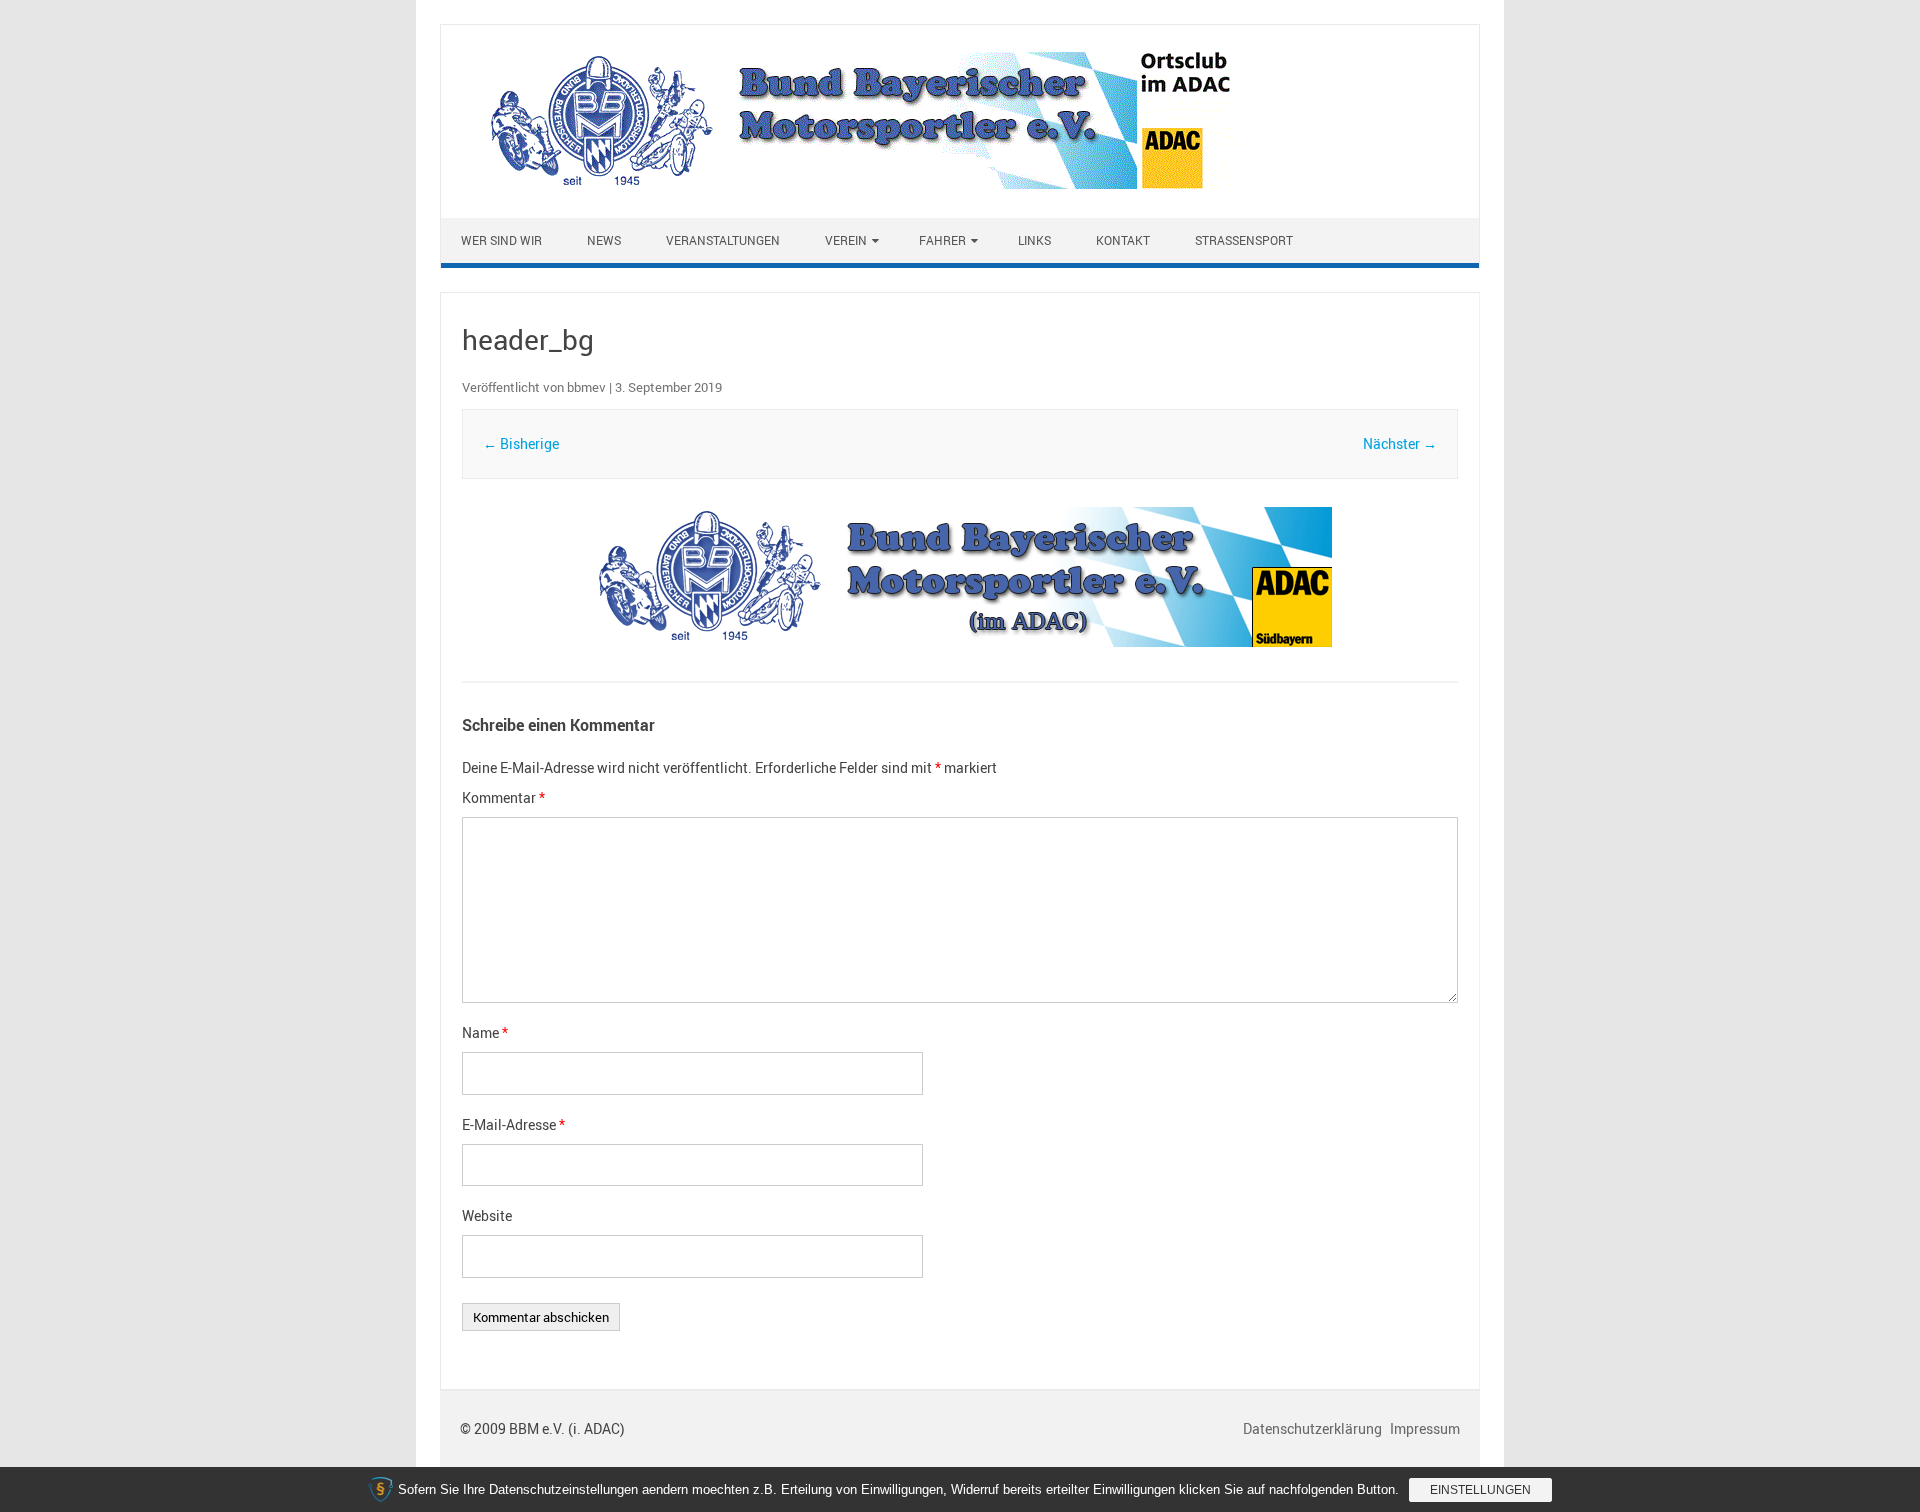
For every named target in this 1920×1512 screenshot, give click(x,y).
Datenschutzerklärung (1314, 1428)
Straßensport (1244, 240)
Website (487, 1215)
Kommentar (503, 797)
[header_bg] (960, 577)
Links (1034, 240)
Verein (846, 240)
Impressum (1425, 1428)
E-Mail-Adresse (513, 1124)
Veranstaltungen (723, 240)
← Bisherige (521, 443)
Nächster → (1400, 443)
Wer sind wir (501, 240)
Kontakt (1123, 240)
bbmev (586, 387)
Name (485, 1032)
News (604, 240)
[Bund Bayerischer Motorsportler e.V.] (850, 183)
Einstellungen (1480, 1490)
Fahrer (942, 240)
